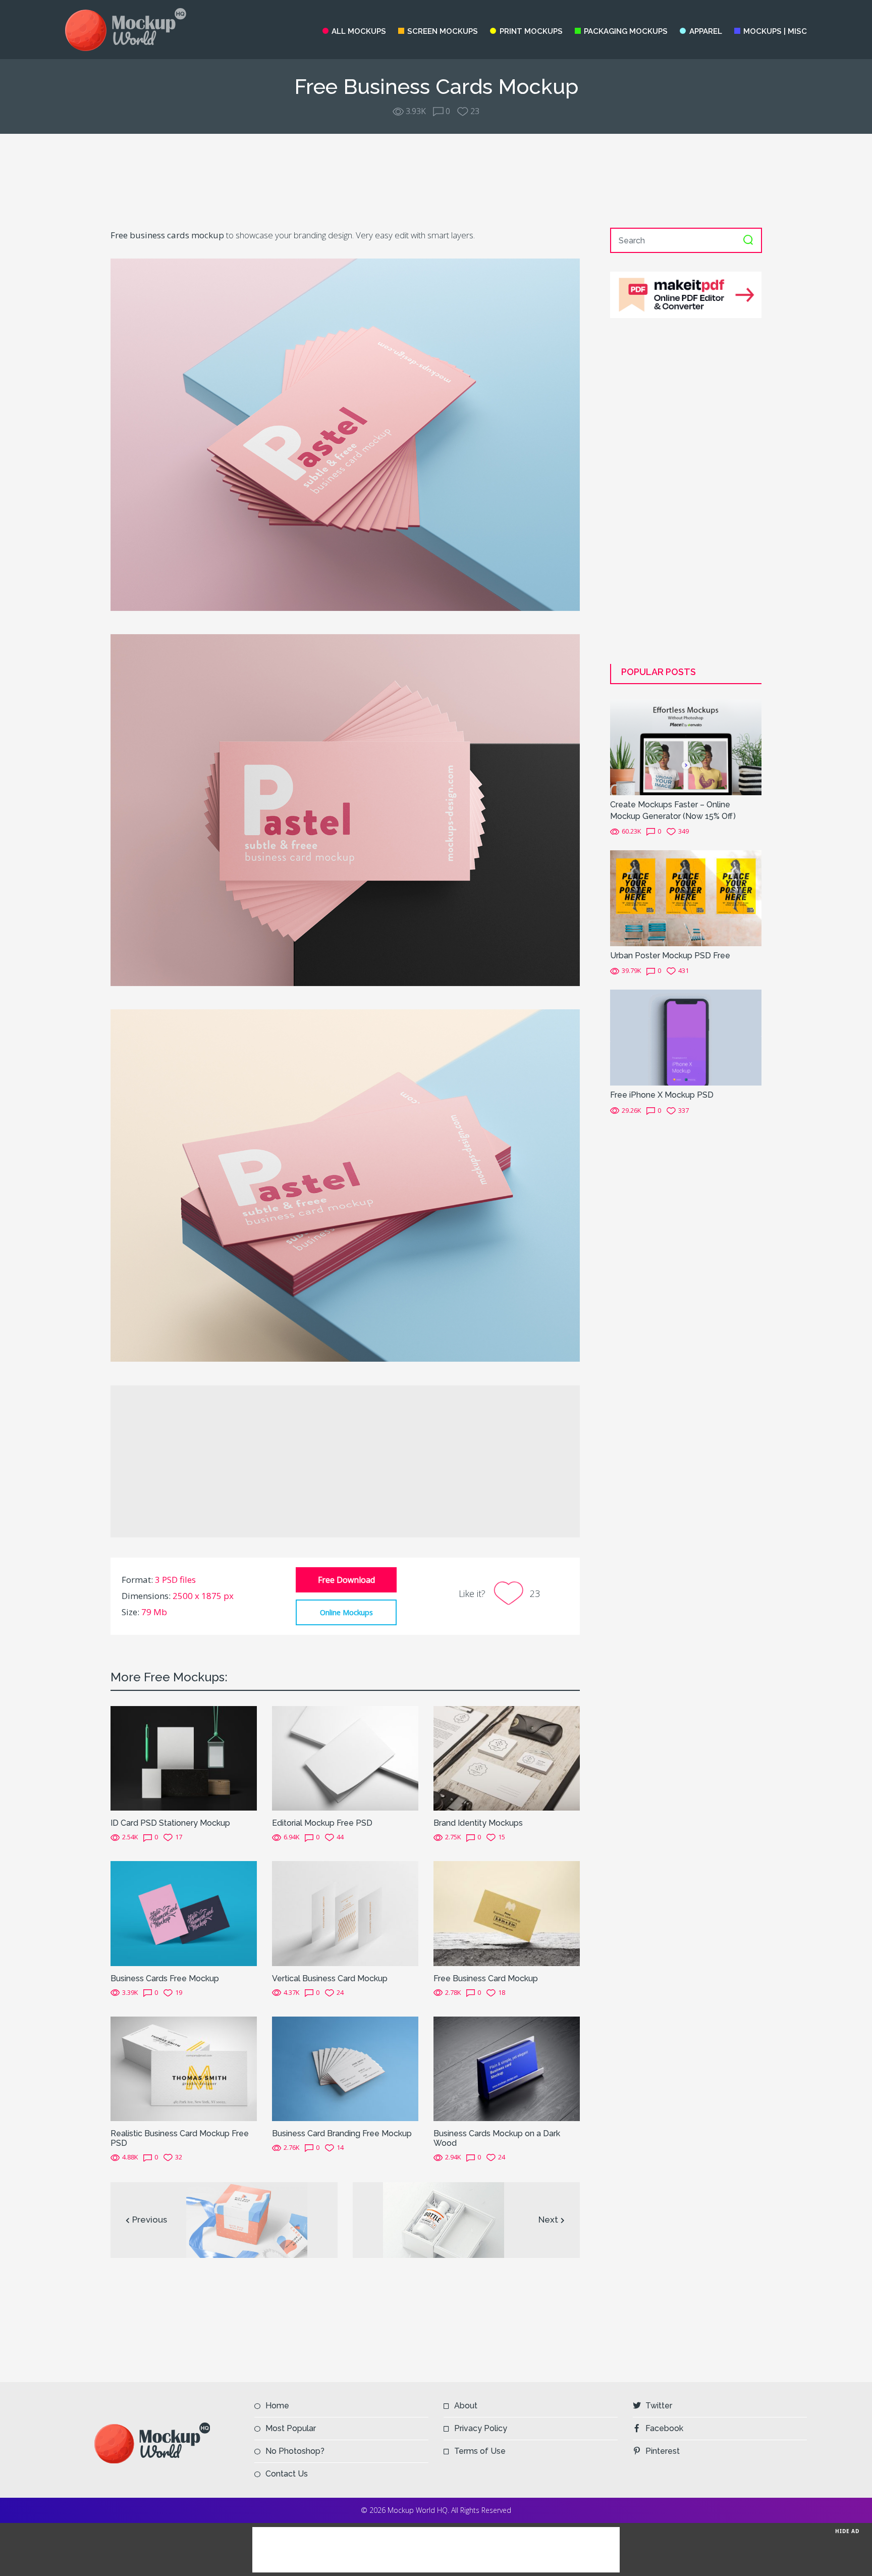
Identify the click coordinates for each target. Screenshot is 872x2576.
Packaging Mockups (626, 31)
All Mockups (359, 31)
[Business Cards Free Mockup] (184, 1913)
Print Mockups (531, 31)
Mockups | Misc (775, 31)
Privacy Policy (481, 2428)
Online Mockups (346, 1612)
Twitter (659, 2406)
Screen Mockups (443, 31)
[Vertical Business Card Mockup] (345, 1913)
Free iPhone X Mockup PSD (662, 1095)
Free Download (346, 1580)
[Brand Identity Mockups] (507, 1758)
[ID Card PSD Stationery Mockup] (184, 1758)
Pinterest (663, 2451)
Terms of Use (480, 2451)
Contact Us (287, 2474)
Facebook (664, 2428)
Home (277, 2406)
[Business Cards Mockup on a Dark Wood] (507, 2068)
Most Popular (291, 2428)
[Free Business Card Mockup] (507, 1913)
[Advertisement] (436, 181)
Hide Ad (847, 2531)
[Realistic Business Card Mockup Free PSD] (184, 2068)
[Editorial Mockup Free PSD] (345, 1758)
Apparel (705, 31)
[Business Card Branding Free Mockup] (345, 2068)
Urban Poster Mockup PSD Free (670, 956)
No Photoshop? (295, 2451)
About (466, 2406)
